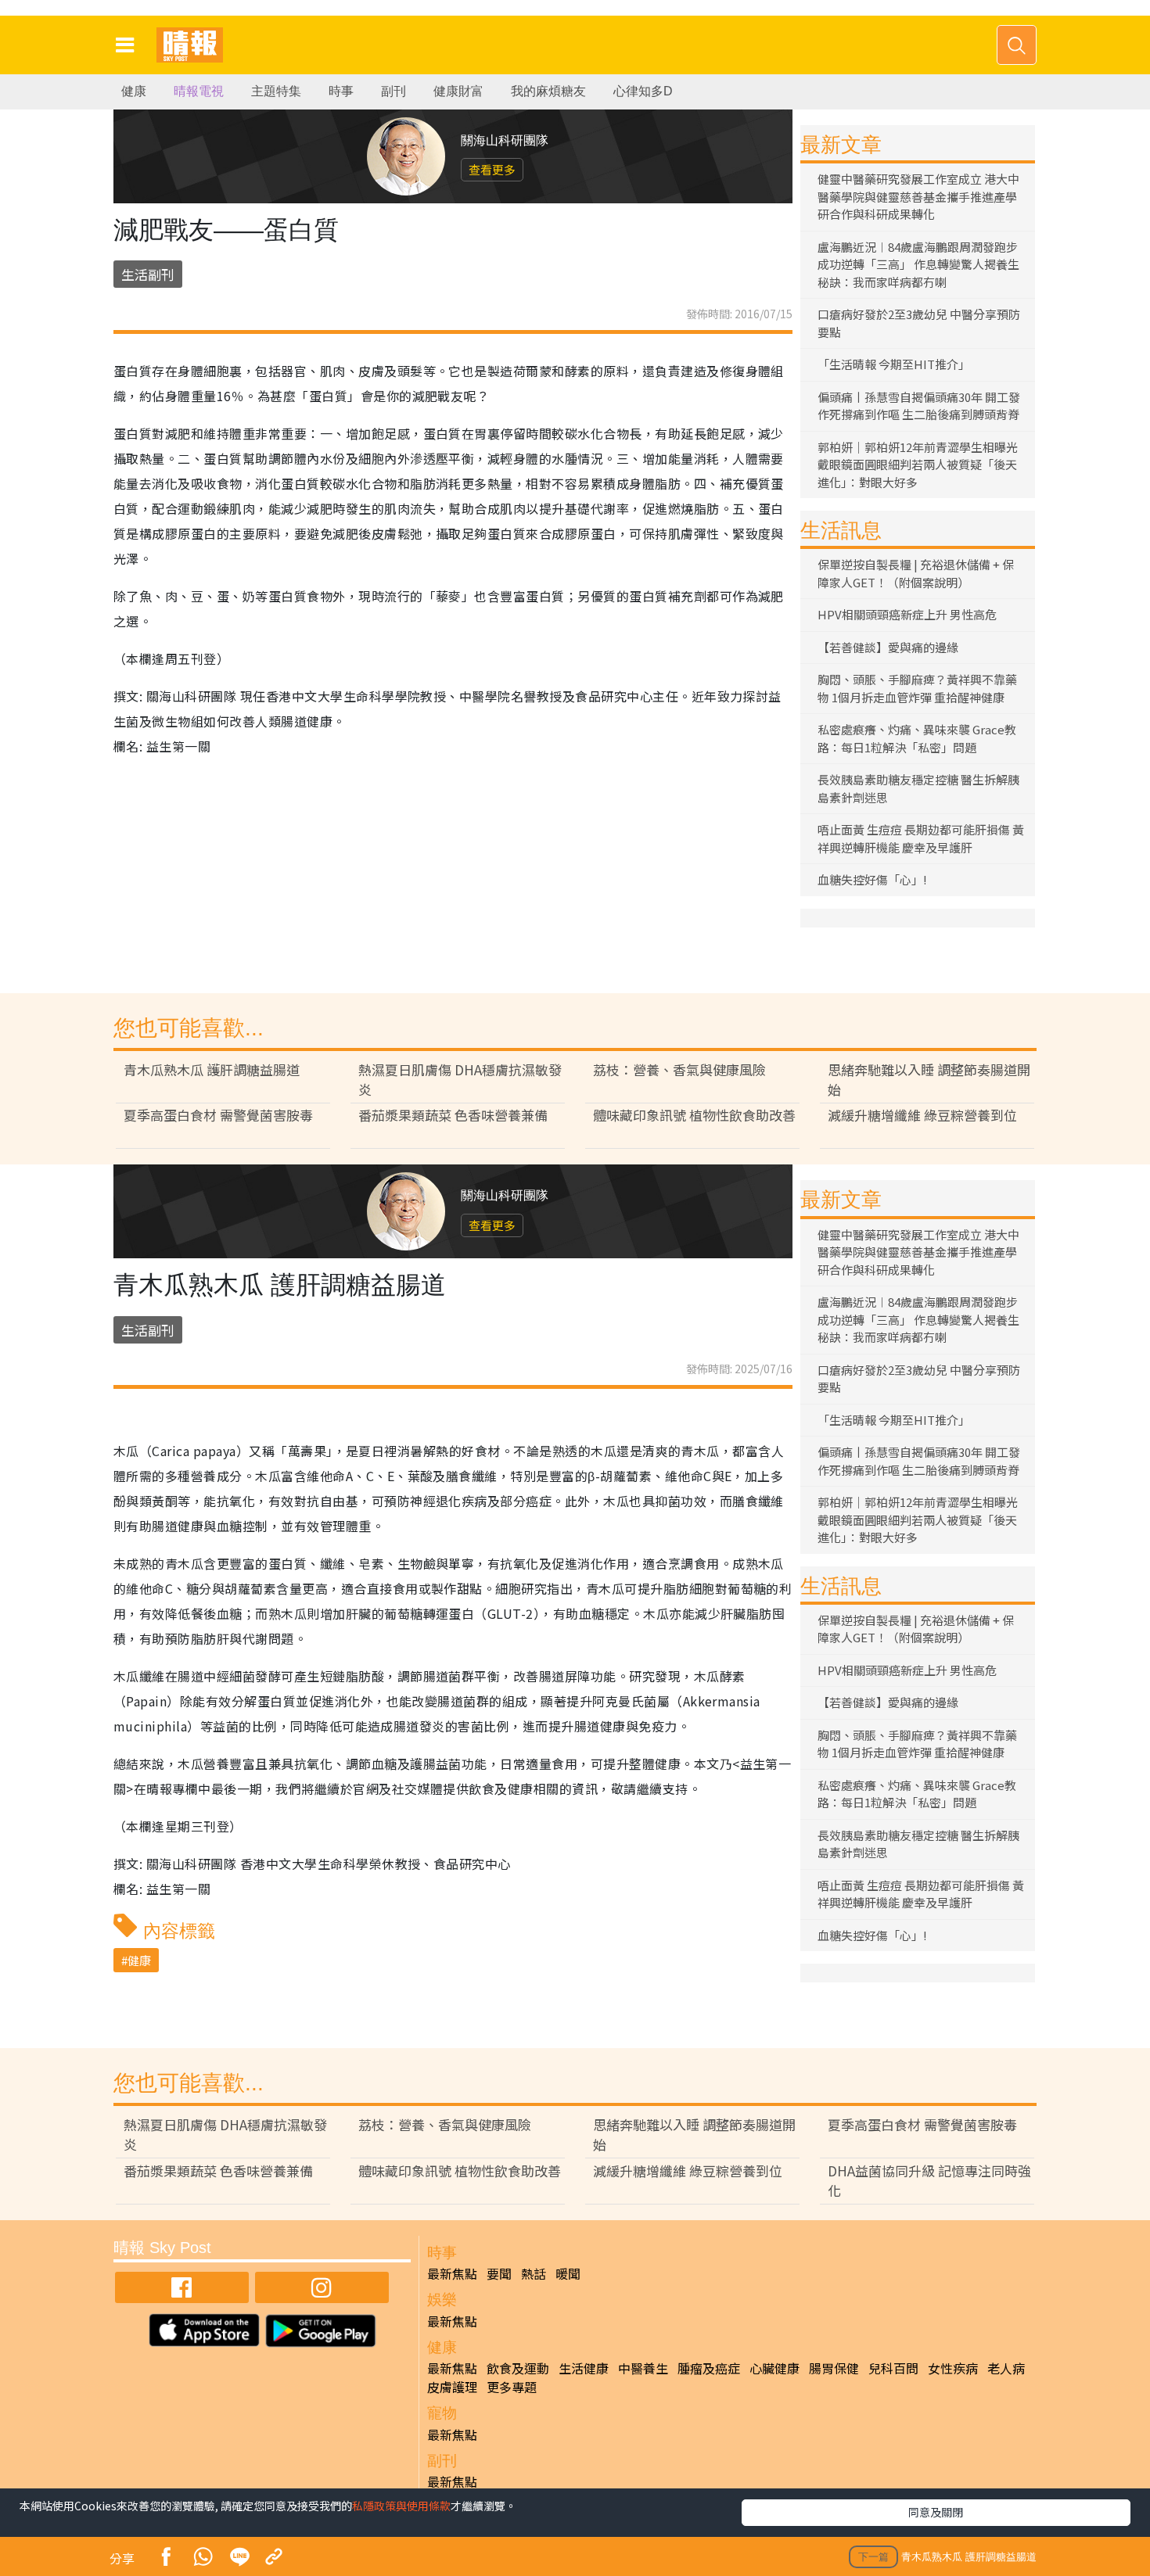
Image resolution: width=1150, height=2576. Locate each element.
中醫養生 (643, 2368)
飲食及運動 (518, 2368)
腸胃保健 (834, 2368)
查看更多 (492, 169)
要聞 (499, 2273)
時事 (341, 91)
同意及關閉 (936, 2512)
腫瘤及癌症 (709, 2368)
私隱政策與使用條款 (401, 2506)
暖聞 (568, 2273)
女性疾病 (953, 2368)
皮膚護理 (452, 2387)
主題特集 (276, 91)
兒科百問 (893, 2368)
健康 (134, 91)
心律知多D (643, 91)
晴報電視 (199, 91)
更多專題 (512, 2387)
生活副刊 (148, 274)
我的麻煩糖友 (548, 91)
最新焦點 (452, 2273)
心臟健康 (774, 2368)
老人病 (1006, 2368)
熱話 (534, 2273)
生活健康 (584, 2368)
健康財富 (458, 91)
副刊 (394, 91)
